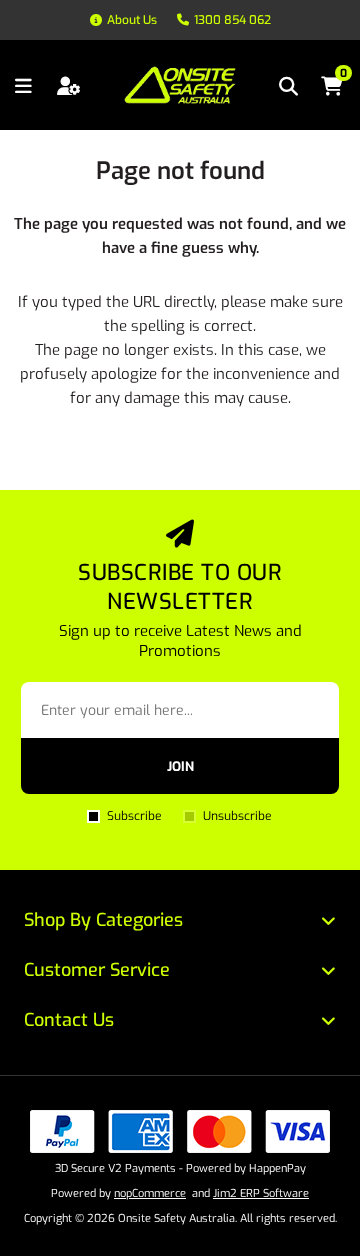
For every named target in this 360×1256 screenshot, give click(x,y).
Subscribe (134, 816)
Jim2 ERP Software (261, 1193)
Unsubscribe (237, 816)
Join (180, 766)
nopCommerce (150, 1193)
